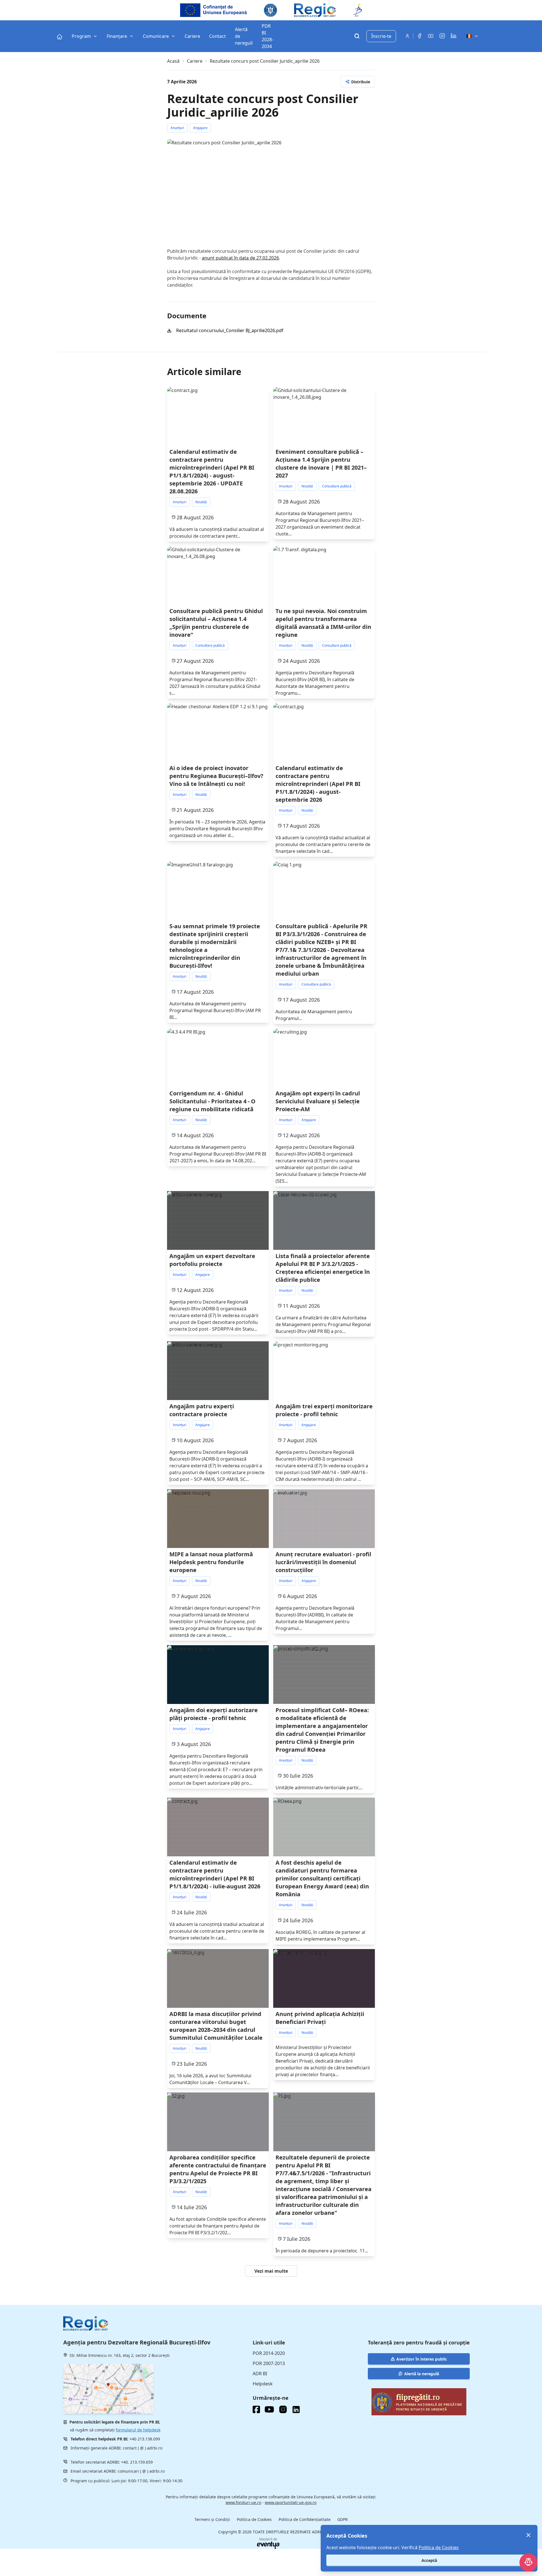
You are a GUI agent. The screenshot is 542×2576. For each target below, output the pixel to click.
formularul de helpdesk (138, 2430)
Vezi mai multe (271, 2271)
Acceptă (429, 2560)
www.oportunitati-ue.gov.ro (291, 2502)
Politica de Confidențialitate (305, 2519)
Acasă (173, 61)
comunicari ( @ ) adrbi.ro (141, 2471)
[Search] (357, 37)
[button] (358, 82)
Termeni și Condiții (212, 2519)
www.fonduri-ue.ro (243, 2502)
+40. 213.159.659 (137, 2462)
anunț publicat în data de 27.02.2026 (240, 258)
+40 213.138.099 (145, 2439)
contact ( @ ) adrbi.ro (143, 2448)
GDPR (343, 2519)
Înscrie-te (381, 36)
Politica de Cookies (254, 2519)
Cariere (195, 61)
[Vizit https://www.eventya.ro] (268, 2545)
